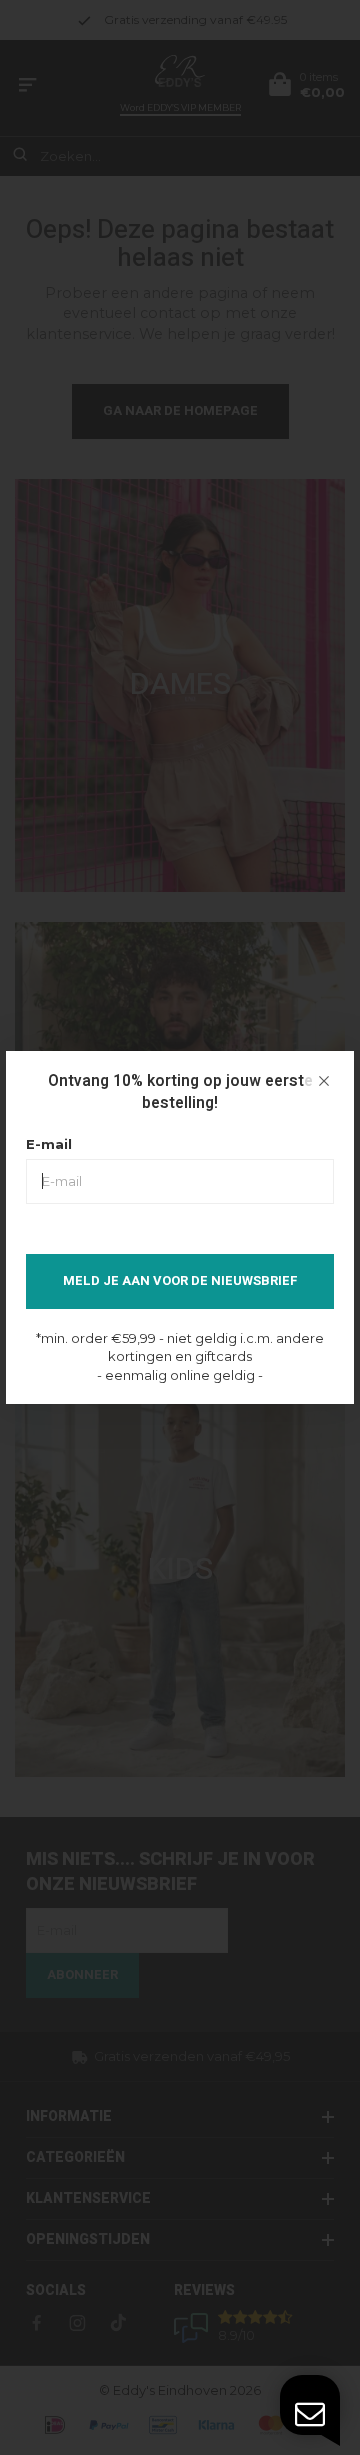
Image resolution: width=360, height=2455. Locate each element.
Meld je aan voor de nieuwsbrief (180, 1280)
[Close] (324, 1081)
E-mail (49, 1144)
